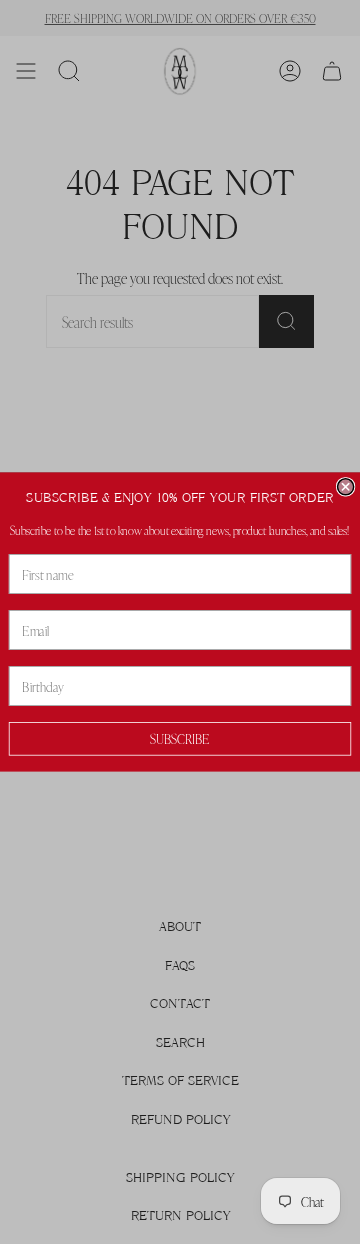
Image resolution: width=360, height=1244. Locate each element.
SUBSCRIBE (179, 738)
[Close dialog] (346, 487)
